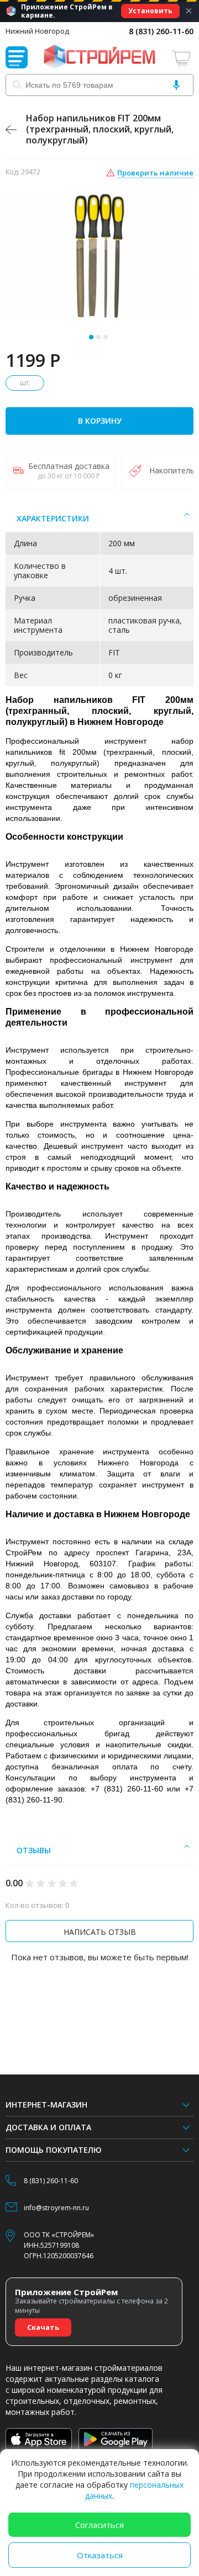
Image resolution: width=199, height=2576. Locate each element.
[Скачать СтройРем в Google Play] (116, 2439)
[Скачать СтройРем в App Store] (39, 2439)
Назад (11, 130)
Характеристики (53, 518)
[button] (91, 337)
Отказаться (100, 2555)
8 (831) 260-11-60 (161, 31)
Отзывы (34, 1850)
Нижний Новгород (37, 31)
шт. (25, 383)
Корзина (182, 58)
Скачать (43, 2327)
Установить (150, 11)
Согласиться (99, 2525)
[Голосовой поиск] (176, 85)
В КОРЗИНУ (100, 421)
